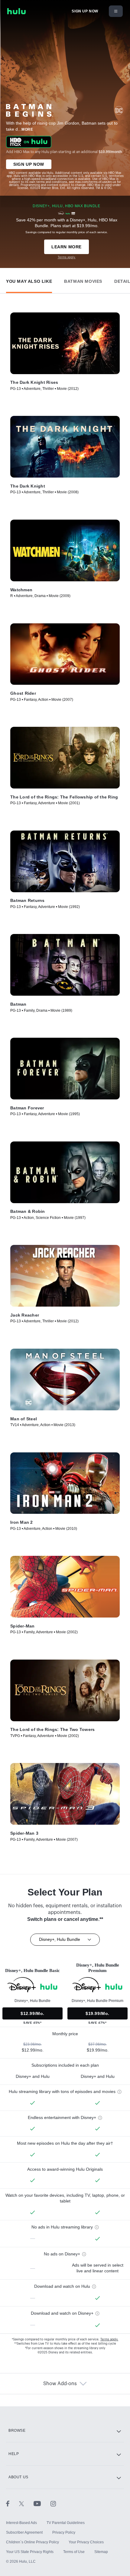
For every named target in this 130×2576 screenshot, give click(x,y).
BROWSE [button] (17, 2431)
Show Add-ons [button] (60, 2384)
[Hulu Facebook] (13, 2503)
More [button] (27, 129)
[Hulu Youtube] (42, 2503)
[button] (29, 280)
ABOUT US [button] (18, 2477)
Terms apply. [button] (109, 2339)
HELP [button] (14, 2454)
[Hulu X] (26, 2503)
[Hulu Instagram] (53, 2503)
